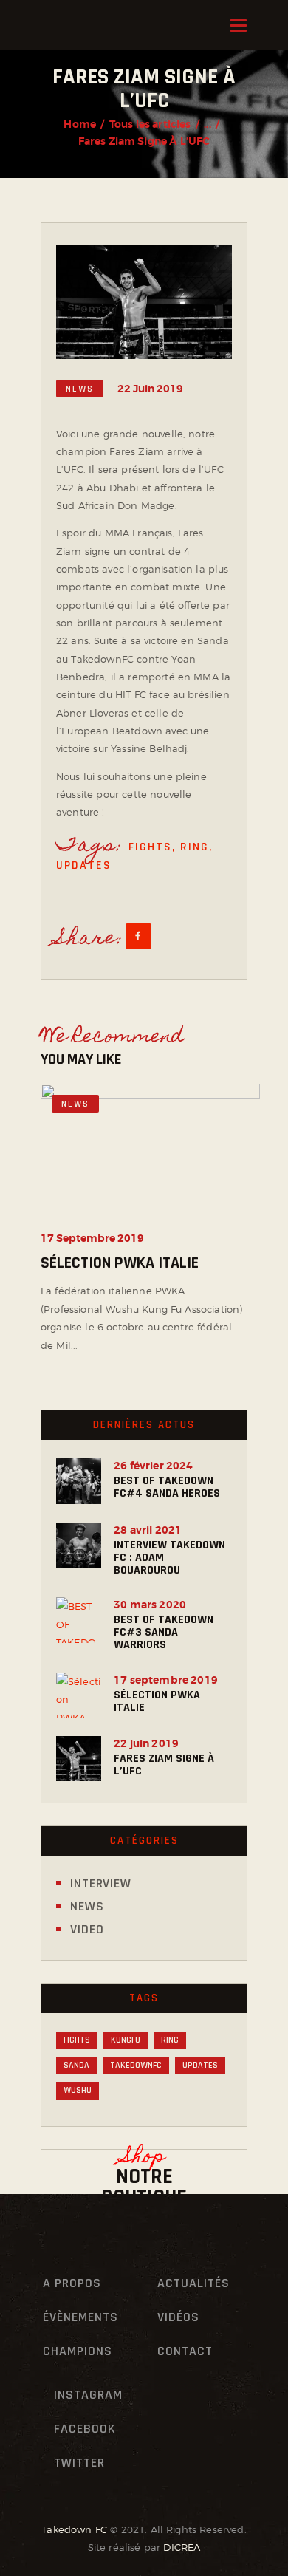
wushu (78, 2090)
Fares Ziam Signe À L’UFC (164, 1765)
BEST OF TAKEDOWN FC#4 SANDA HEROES (167, 1487)
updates (84, 865)
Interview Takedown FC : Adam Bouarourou (169, 1558)
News (80, 389)
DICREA (182, 2547)
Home (80, 124)
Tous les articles (150, 124)
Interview (101, 1883)
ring (195, 847)
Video (87, 1929)
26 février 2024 (153, 1466)
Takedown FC (74, 2529)
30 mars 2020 (150, 1605)
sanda (76, 2065)
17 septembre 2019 (92, 1239)
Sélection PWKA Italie (120, 1264)
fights (150, 847)
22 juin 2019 (146, 1743)
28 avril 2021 (148, 1530)
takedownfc (136, 2065)
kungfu (126, 2040)
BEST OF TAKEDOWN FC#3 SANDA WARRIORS (164, 1632)
